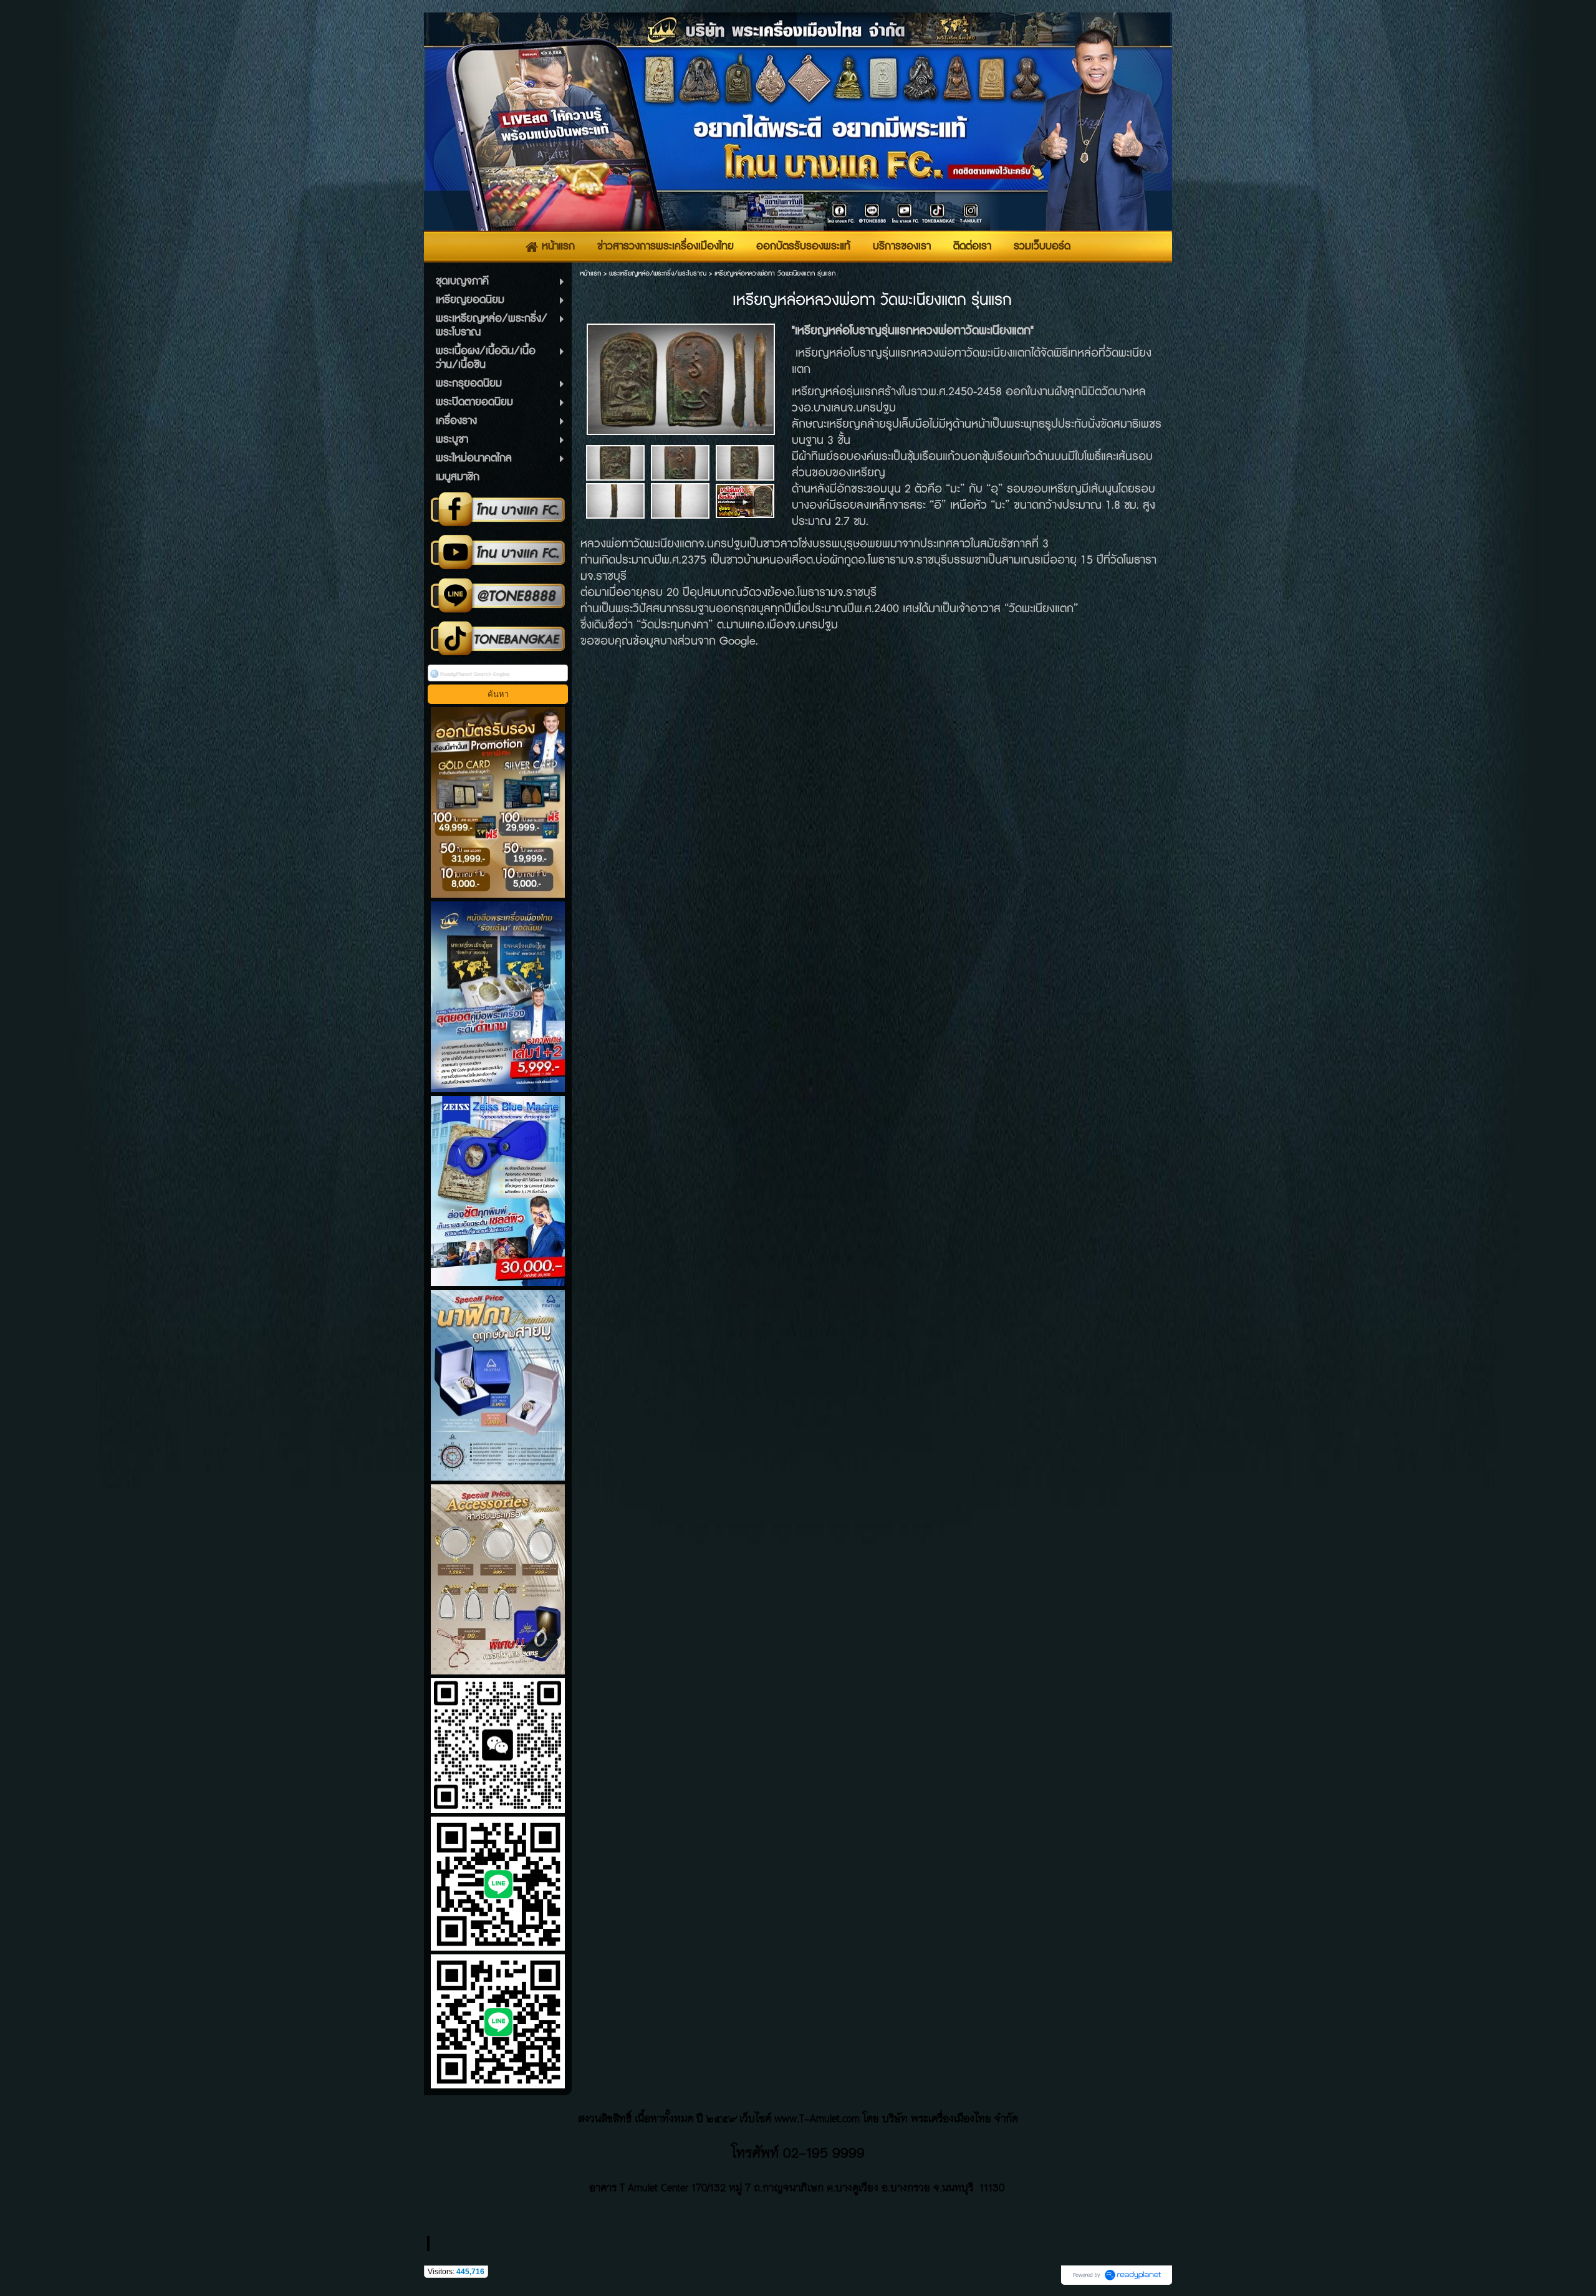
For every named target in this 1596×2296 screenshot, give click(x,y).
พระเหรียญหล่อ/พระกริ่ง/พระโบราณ (658, 273)
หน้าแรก (590, 273)
